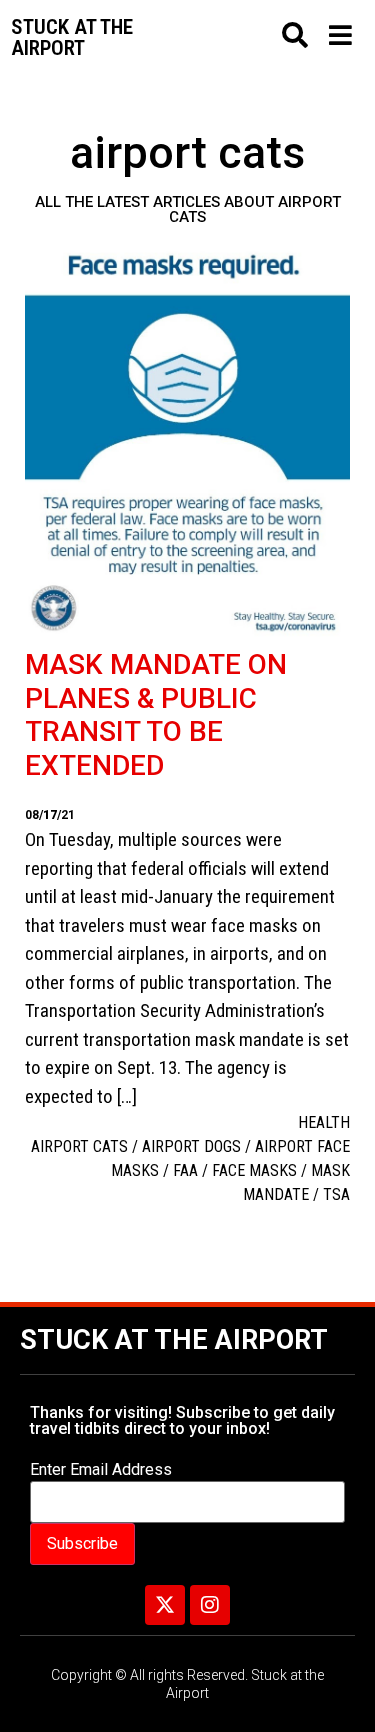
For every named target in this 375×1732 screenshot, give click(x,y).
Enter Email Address (101, 1470)
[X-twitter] (165, 1605)
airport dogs (191, 1146)
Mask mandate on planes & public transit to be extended (156, 715)
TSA (336, 1194)
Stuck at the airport (72, 37)
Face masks (254, 1170)
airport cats (79, 1146)
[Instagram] (210, 1605)
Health (324, 1122)
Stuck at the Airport (174, 1340)
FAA (185, 1170)
